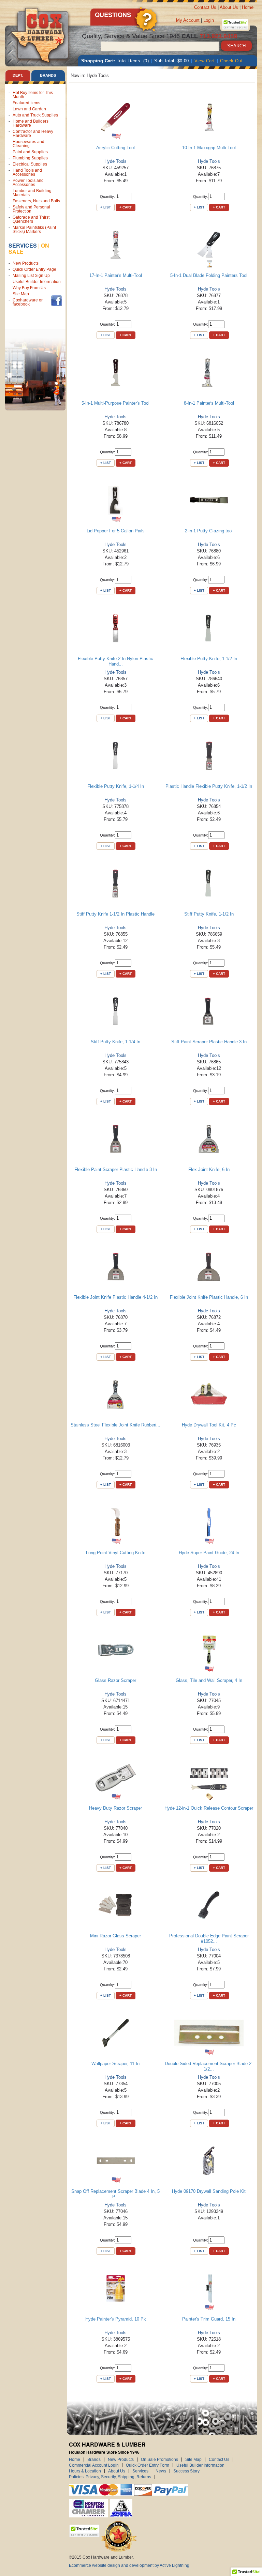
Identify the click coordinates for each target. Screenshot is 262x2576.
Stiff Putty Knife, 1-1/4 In (115, 1042)
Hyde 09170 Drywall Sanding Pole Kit (209, 2191)
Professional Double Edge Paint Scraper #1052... (209, 1939)
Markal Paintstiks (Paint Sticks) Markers (34, 230)
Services (23, 245)
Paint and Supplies (30, 152)
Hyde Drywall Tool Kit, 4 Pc (209, 1425)
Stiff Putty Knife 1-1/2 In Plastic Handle (115, 914)
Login (209, 20)
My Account (188, 20)
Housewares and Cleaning (28, 144)
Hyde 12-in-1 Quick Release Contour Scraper (209, 1808)
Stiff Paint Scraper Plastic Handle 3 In (209, 1042)
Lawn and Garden (29, 109)
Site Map (21, 294)
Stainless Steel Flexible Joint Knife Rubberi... (115, 1425)
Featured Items (26, 103)
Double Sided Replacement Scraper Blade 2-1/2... (209, 2066)
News (161, 2471)
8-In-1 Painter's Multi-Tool (209, 403)
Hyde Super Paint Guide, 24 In (209, 1553)
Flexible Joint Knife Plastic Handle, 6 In (209, 1297)
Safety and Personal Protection (31, 209)
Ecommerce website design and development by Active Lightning (129, 2565)
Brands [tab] (48, 75)
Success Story (186, 2471)
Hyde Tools (115, 161)
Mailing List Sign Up (31, 276)
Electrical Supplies (30, 164)
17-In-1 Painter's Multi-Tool (116, 275)
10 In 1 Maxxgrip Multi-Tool (209, 148)
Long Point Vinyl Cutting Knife (116, 1553)
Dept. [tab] (18, 75)
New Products (26, 263)
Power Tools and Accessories (28, 183)
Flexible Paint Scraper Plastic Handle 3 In (116, 1169)
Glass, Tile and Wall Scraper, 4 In (209, 1680)
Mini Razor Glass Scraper (115, 1936)
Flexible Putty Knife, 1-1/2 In (209, 659)
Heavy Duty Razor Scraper (115, 1808)
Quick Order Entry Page (34, 269)
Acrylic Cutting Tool (115, 148)
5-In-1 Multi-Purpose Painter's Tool (115, 403)
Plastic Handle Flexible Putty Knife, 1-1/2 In (209, 786)
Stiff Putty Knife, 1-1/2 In (209, 914)
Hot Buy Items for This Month (33, 95)
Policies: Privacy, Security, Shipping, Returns (110, 2477)
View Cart (205, 61)
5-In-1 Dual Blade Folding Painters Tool (209, 275)
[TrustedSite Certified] (235, 24)
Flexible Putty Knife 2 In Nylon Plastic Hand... (115, 661)
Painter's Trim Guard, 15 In (209, 2319)
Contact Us (205, 7)
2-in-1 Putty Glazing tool (209, 531)
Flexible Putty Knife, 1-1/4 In (116, 786)
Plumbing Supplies (30, 158)
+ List (106, 207)
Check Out (231, 61)
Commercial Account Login (94, 2465)
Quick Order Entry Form (148, 2465)
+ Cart (126, 207)
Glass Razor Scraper (115, 1680)
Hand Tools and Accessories (27, 172)
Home (248, 7)
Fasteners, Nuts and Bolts (36, 201)
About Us (229, 7)
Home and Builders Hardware (31, 123)
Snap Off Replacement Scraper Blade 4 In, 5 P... (115, 2194)
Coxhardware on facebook (28, 302)
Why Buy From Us (29, 288)
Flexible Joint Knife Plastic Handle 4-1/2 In (115, 1297)
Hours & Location (85, 2471)
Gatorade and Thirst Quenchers (31, 219)
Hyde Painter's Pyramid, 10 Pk (116, 2319)
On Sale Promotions (159, 2460)
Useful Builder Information (37, 282)
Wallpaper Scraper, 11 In (115, 2064)
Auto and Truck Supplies (35, 115)
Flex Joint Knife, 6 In (209, 1169)
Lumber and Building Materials (32, 193)
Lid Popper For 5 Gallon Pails (116, 531)
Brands (94, 2460)
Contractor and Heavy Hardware (33, 134)
